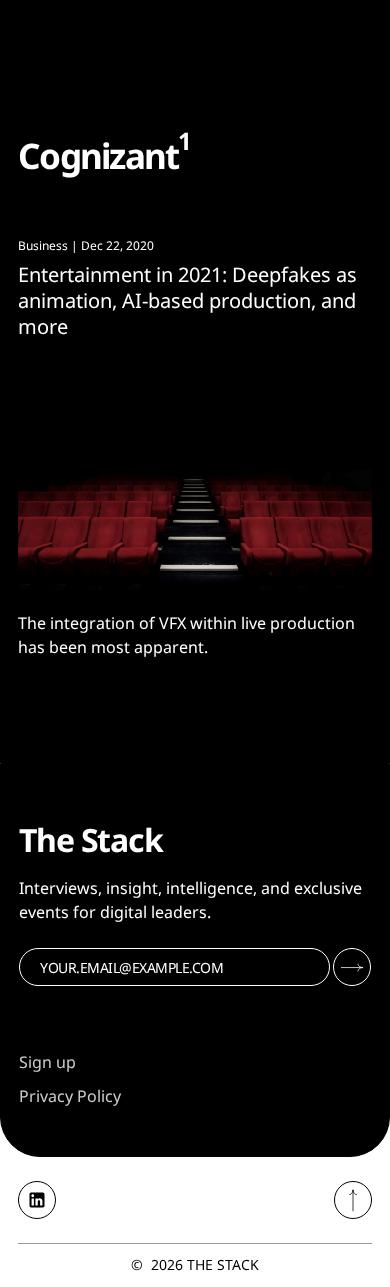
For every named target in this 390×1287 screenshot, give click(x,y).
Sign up (47, 1062)
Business (43, 245)
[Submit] (352, 967)
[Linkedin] (37, 1200)
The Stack (223, 1264)
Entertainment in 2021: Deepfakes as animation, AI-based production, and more (187, 300)
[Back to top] (353, 1200)
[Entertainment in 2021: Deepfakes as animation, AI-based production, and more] (195, 476)
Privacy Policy (70, 1096)
